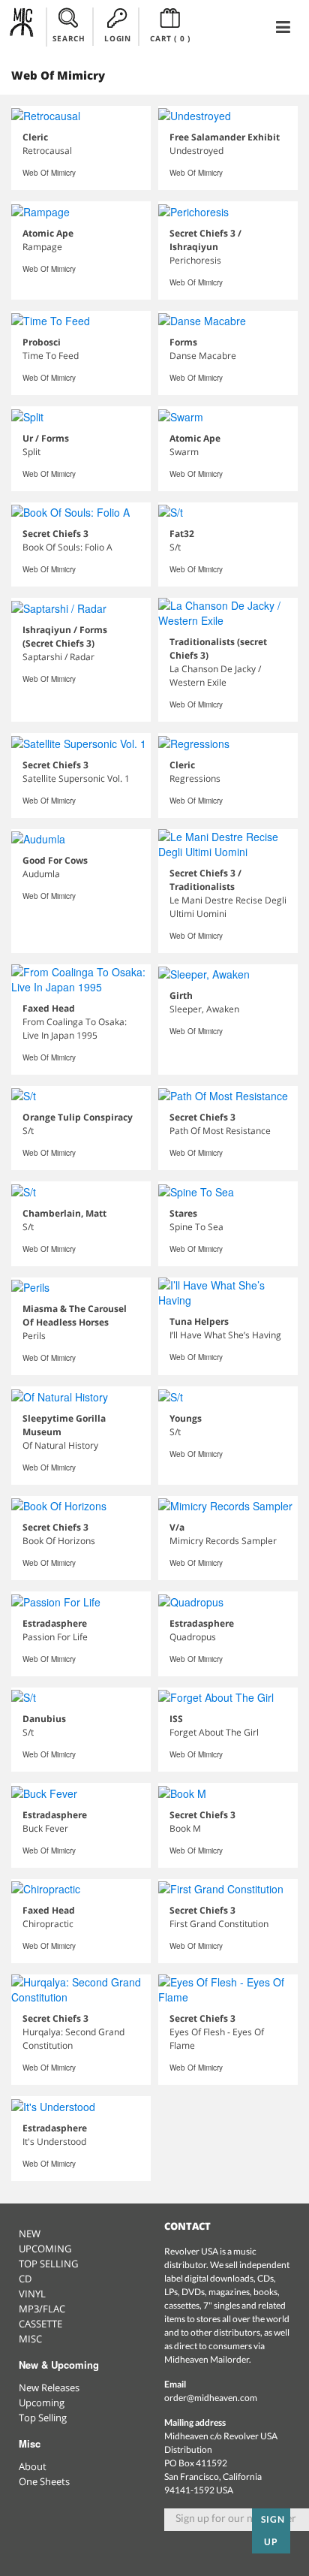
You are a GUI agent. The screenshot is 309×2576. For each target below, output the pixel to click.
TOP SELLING (48, 2264)
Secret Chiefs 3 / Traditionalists (205, 880)
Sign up (273, 2531)
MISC (30, 2339)
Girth (181, 995)
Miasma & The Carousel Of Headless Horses (75, 1315)
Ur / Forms (46, 438)
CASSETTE (40, 2324)
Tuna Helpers (199, 1321)
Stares (183, 1213)
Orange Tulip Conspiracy (78, 1117)
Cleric (35, 137)
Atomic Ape (48, 233)
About (33, 2466)
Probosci (42, 342)
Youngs (186, 1418)
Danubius (44, 1719)
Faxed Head (49, 1008)
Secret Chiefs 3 (55, 534)
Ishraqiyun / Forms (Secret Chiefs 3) (65, 636)
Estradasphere (55, 1623)
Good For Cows (55, 860)
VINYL (32, 2294)
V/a (177, 1527)
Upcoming (42, 2403)
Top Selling (43, 2418)
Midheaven (22, 26)
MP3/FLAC (42, 2309)
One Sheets (44, 2481)
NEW (30, 2234)
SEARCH (69, 38)
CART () (170, 38)
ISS (176, 1719)
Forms (183, 342)
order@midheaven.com (211, 2398)
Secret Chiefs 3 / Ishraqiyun (205, 240)
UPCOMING (45, 2249)
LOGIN (117, 38)
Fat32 (182, 534)
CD (25, 2279)
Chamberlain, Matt (64, 1213)
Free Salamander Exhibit (225, 137)
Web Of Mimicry (49, 173)
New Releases (49, 2387)
